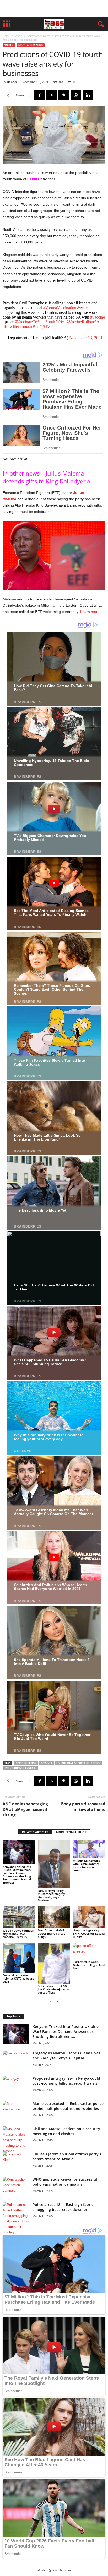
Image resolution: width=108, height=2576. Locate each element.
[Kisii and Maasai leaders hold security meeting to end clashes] (16, 2140)
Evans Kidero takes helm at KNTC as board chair (18, 1978)
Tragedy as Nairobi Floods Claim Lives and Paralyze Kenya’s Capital (66, 2056)
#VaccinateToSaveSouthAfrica (40, 322)
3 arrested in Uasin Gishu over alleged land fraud (89, 1965)
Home (6, 36)
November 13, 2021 (86, 338)
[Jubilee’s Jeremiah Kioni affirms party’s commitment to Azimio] (16, 2161)
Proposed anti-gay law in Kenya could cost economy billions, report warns (66, 2081)
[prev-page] (51, 2001)
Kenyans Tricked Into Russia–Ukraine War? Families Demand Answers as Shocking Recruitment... (66, 2031)
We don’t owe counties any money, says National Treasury (18, 1934)
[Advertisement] (54, 9)
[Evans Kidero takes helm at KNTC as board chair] (19, 1958)
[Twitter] (52, 95)
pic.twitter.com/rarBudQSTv (26, 327)
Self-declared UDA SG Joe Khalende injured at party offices (54, 1989)
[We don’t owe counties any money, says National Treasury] (19, 1917)
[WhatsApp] (76, 95)
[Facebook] (40, 95)
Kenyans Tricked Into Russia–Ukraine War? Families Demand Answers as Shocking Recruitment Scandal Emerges (17, 1875)
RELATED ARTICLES (35, 1832)
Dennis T (13, 82)
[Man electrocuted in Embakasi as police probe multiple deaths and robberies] (16, 2111)
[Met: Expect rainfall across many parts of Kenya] (54, 1917)
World (19, 36)
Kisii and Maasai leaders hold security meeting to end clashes (66, 2131)
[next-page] (57, 2001)
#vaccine (98, 317)
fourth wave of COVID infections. (78, 1763)
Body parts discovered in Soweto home (83, 1806)
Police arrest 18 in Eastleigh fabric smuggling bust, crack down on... (63, 2207)
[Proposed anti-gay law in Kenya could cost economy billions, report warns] (16, 2086)
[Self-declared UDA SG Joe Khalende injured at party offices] (54, 1963)
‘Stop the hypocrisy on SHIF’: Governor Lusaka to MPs (89, 1933)
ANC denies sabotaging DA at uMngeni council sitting (25, 1809)
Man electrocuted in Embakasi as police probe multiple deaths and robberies (68, 2106)
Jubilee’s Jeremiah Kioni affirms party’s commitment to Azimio (67, 2156)
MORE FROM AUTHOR (71, 1832)
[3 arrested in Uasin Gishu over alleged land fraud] (89, 1951)
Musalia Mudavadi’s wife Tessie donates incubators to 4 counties (86, 1865)
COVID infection (26, 1763)
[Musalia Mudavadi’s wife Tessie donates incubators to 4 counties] (89, 1849)
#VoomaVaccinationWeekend (67, 308)
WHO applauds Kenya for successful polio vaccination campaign (65, 2182)
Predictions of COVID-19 (21, 1768)
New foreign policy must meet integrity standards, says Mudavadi (51, 1895)
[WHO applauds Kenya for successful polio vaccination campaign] (16, 2187)
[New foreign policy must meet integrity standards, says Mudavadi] (54, 1864)
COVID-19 (46, 1763)
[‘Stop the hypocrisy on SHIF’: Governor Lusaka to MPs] (89, 1917)
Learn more (89, 612)
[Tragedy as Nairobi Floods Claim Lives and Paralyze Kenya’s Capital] (16, 2060)
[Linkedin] (88, 95)
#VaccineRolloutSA (83, 322)
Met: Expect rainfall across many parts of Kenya (52, 1933)
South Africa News (39, 36)
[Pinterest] (64, 95)
